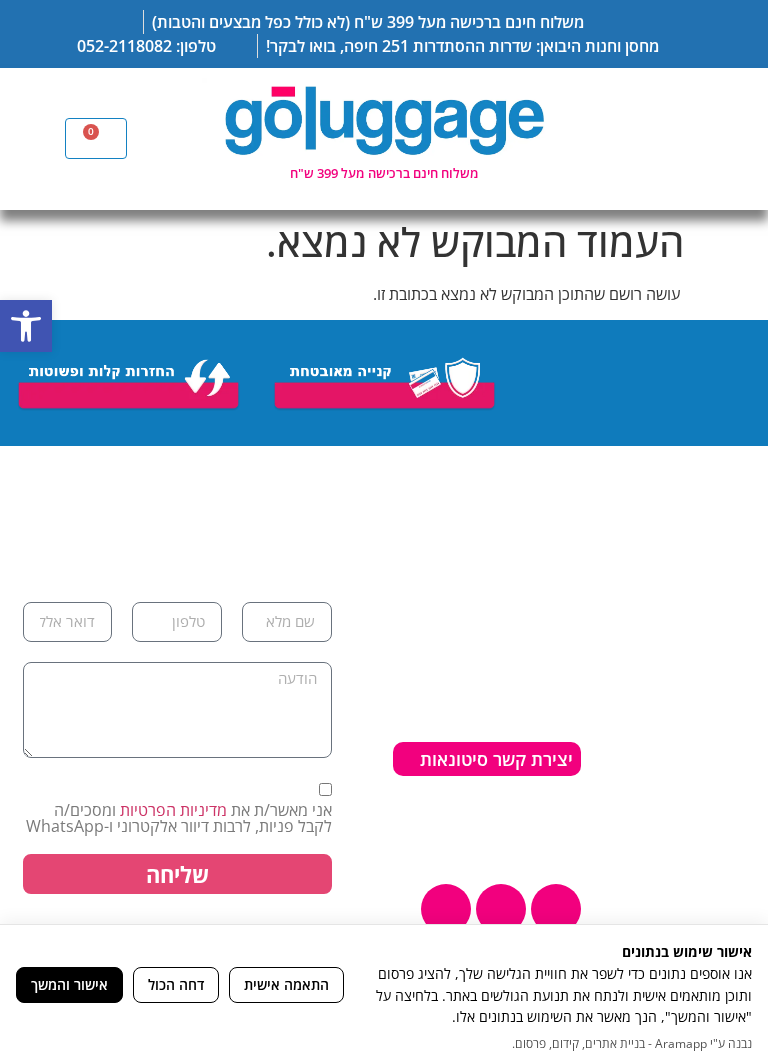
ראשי (729, 616)
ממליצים (717, 700)
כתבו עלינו (708, 784)
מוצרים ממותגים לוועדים (688, 878)
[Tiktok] (446, 909)
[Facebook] (556, 909)
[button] (26, 326)
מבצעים (719, 840)
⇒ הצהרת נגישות (508, 809)
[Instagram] (501, 909)
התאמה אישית (286, 984)
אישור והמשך (69, 984)
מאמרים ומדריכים (684, 672)
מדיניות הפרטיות (173, 810)
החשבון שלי (704, 728)
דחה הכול (176, 984)
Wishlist (714, 756)
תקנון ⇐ (490, 836)
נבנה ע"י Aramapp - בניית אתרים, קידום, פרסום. (632, 1043)
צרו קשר (717, 812)
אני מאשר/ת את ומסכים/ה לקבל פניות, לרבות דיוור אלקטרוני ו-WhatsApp (179, 818)
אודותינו (718, 644)
